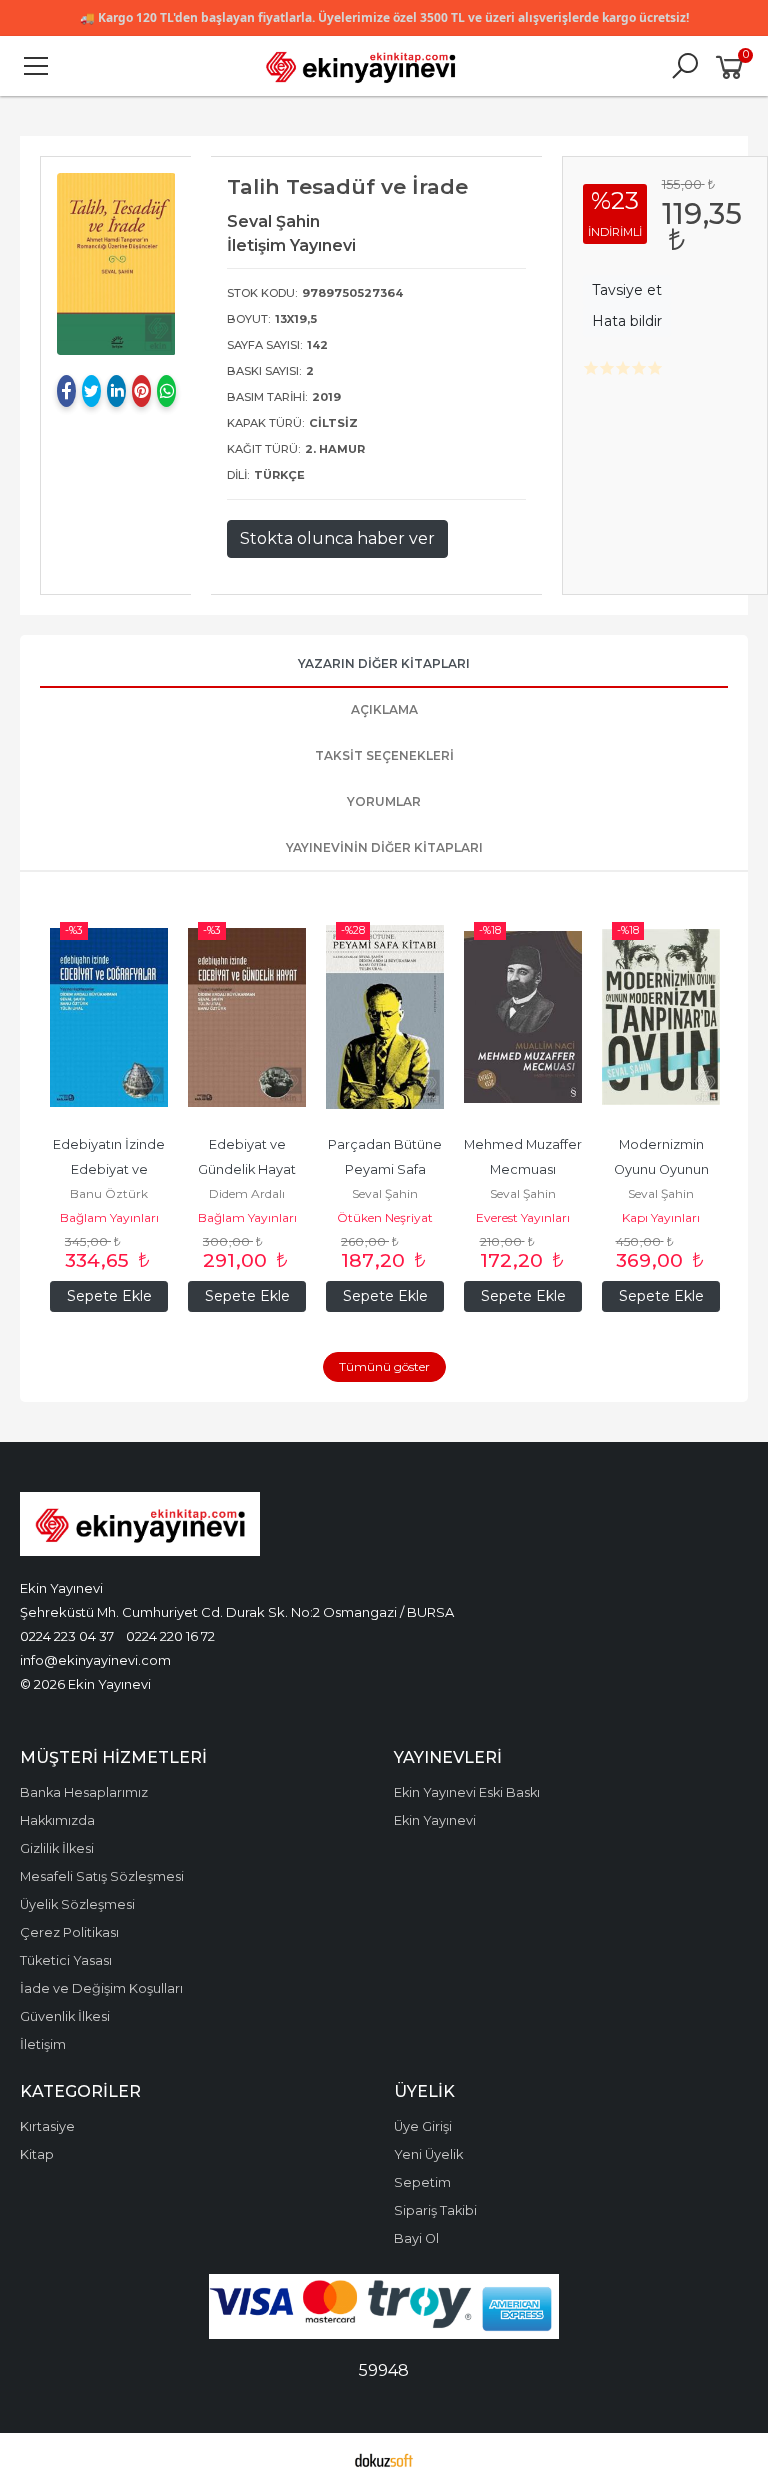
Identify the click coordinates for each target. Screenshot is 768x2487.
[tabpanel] (116, 263)
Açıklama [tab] (384, 709)
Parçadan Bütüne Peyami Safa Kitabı (386, 1169)
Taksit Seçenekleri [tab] (384, 755)
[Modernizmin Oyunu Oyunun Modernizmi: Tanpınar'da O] (661, 1017)
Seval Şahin (385, 1193)
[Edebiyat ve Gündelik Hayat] (247, 1017)
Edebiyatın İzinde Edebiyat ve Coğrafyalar (110, 1169)
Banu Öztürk (109, 1193)
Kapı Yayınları (661, 1217)
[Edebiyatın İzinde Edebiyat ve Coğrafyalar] (109, 1017)
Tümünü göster (384, 1366)
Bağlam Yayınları (109, 1217)
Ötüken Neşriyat (385, 1217)
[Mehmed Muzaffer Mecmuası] (523, 1017)
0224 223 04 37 (67, 1636)
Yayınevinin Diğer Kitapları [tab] (384, 847)
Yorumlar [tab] (384, 801)
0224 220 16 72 (170, 1636)
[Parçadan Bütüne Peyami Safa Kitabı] (385, 1017)
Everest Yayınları (523, 1217)
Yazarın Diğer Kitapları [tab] (384, 663)
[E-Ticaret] (384, 2460)
